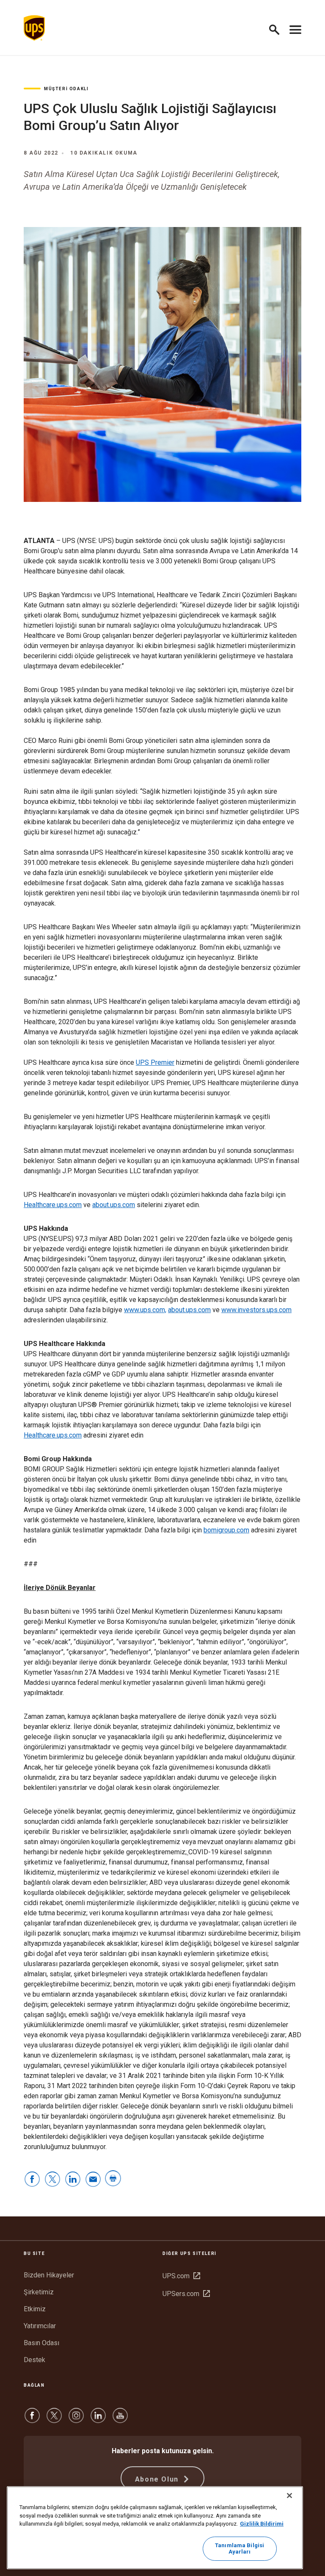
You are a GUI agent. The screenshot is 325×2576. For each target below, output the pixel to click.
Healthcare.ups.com (53, 1205)
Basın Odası (41, 2343)
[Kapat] (289, 2496)
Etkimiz (35, 2309)
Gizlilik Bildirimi (262, 2524)
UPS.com (181, 2276)
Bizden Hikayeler (49, 2275)
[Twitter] (54, 2420)
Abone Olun (158, 2479)
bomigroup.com (226, 1530)
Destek (34, 2360)
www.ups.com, (145, 1310)
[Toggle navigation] (295, 28)
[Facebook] (32, 2420)
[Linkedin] (98, 2420)
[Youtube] (120, 2420)
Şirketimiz (39, 2292)
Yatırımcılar (40, 2326)
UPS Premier (155, 1062)
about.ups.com (114, 1205)
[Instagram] (76, 2420)
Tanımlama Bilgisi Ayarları (240, 2549)
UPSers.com (186, 2294)
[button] (278, 28)
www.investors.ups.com (256, 1310)
